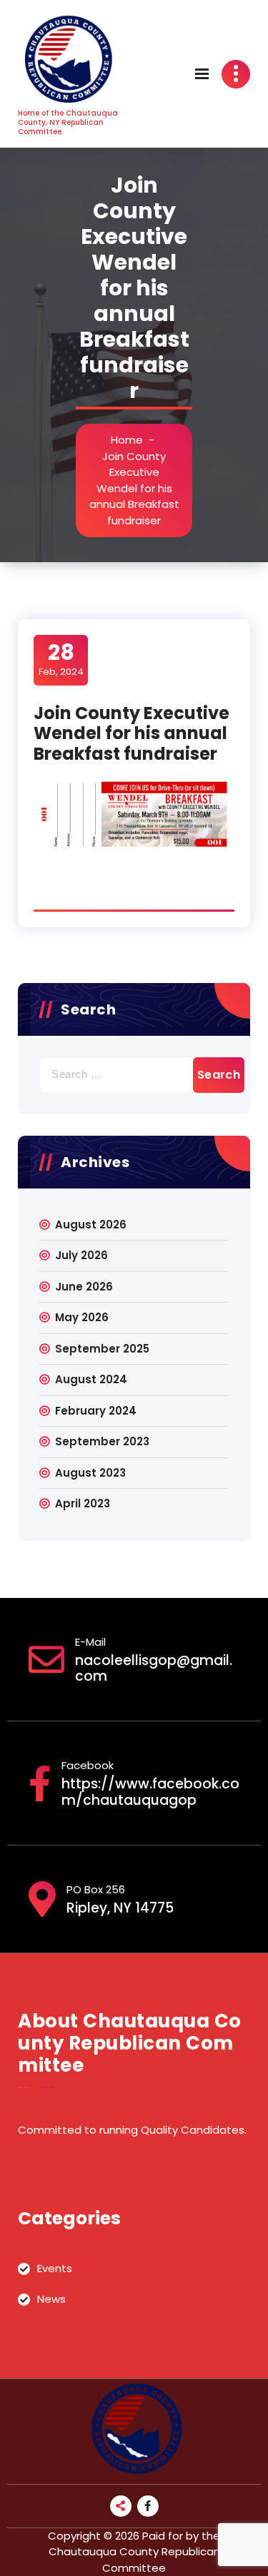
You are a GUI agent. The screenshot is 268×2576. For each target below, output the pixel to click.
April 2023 (83, 1503)
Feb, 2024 (61, 659)
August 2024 (91, 1379)
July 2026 (81, 1255)
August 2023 (90, 1473)
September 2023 (102, 1441)
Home (127, 440)
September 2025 (102, 1349)
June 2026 (84, 1287)
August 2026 (91, 1225)
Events (55, 2268)
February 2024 (96, 1411)
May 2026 (82, 1317)
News (51, 2299)
